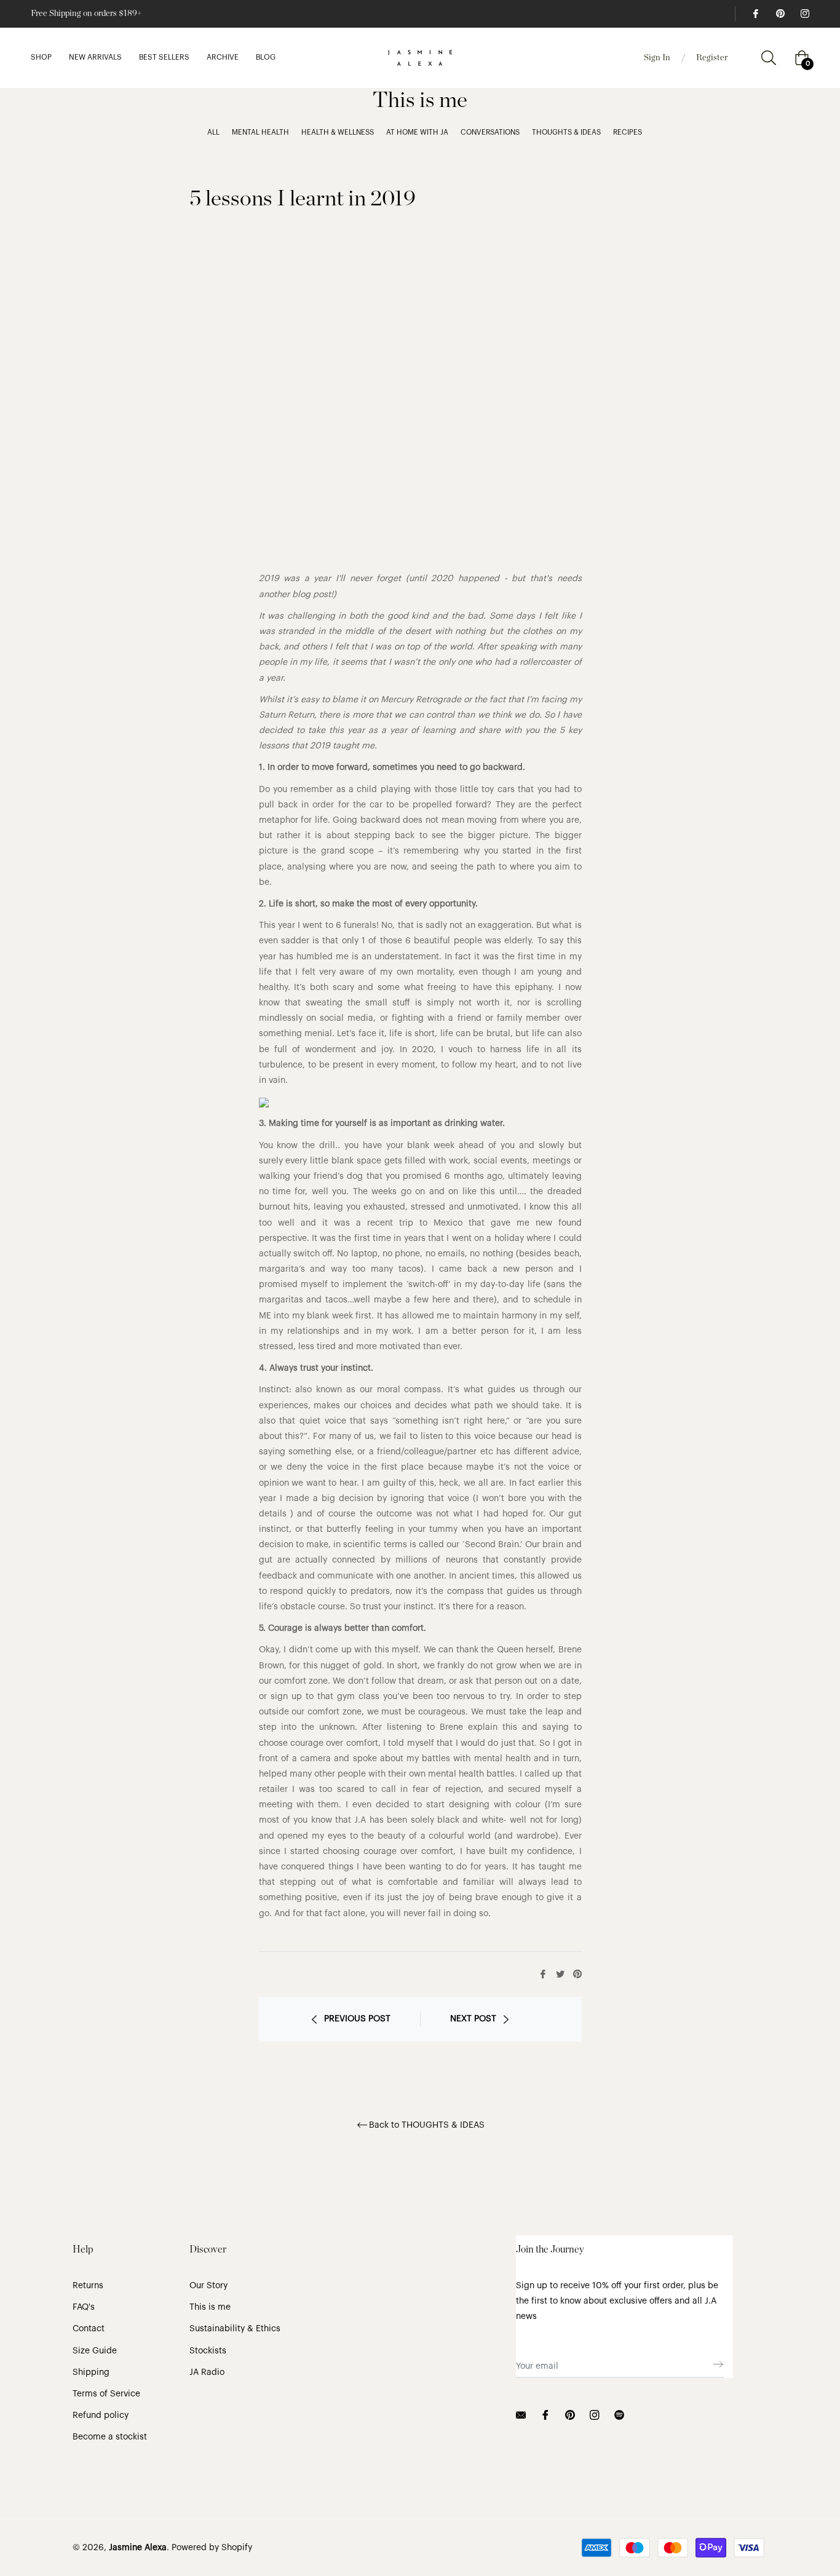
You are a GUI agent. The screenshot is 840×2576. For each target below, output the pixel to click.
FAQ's (84, 2307)
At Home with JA (417, 132)
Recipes (628, 132)
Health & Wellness (338, 132)
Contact (89, 2329)
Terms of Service (106, 2394)
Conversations (490, 132)
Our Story (208, 2286)
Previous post (357, 2019)
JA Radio (207, 2372)
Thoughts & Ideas (566, 132)
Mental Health (260, 132)
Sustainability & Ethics (235, 2329)
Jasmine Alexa (138, 2548)
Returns (88, 2286)
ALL (213, 132)
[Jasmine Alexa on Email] (521, 2415)
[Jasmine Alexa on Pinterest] (780, 14)
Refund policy (101, 2415)
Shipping (91, 2372)
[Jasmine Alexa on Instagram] (804, 14)
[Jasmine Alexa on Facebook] (755, 14)
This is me (210, 2307)
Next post (473, 2019)
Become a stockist (110, 2437)
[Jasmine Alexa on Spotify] (619, 2415)
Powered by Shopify (212, 2548)
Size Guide (95, 2351)
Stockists (208, 2351)
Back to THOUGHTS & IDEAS (427, 2125)
